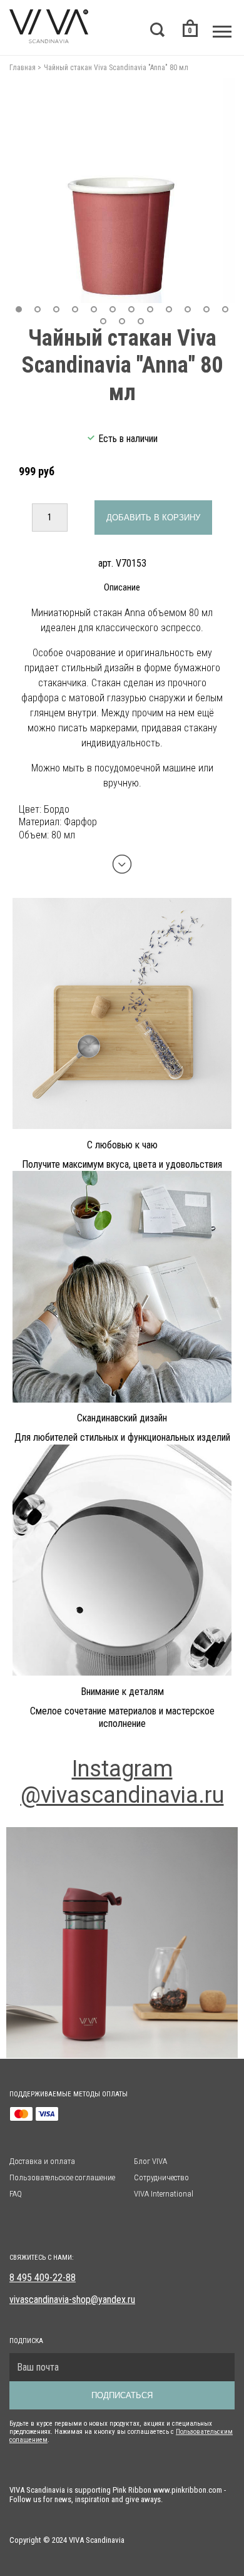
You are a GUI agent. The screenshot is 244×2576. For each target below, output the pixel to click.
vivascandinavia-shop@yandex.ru (72, 2300)
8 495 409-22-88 (43, 2278)
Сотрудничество (161, 2177)
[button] (19, 309)
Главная (23, 68)
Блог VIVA (150, 2161)
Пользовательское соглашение (62, 2177)
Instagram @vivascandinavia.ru (122, 1782)
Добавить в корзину (153, 518)
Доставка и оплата (42, 2161)
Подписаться (122, 2395)
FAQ (16, 2194)
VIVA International (164, 2194)
